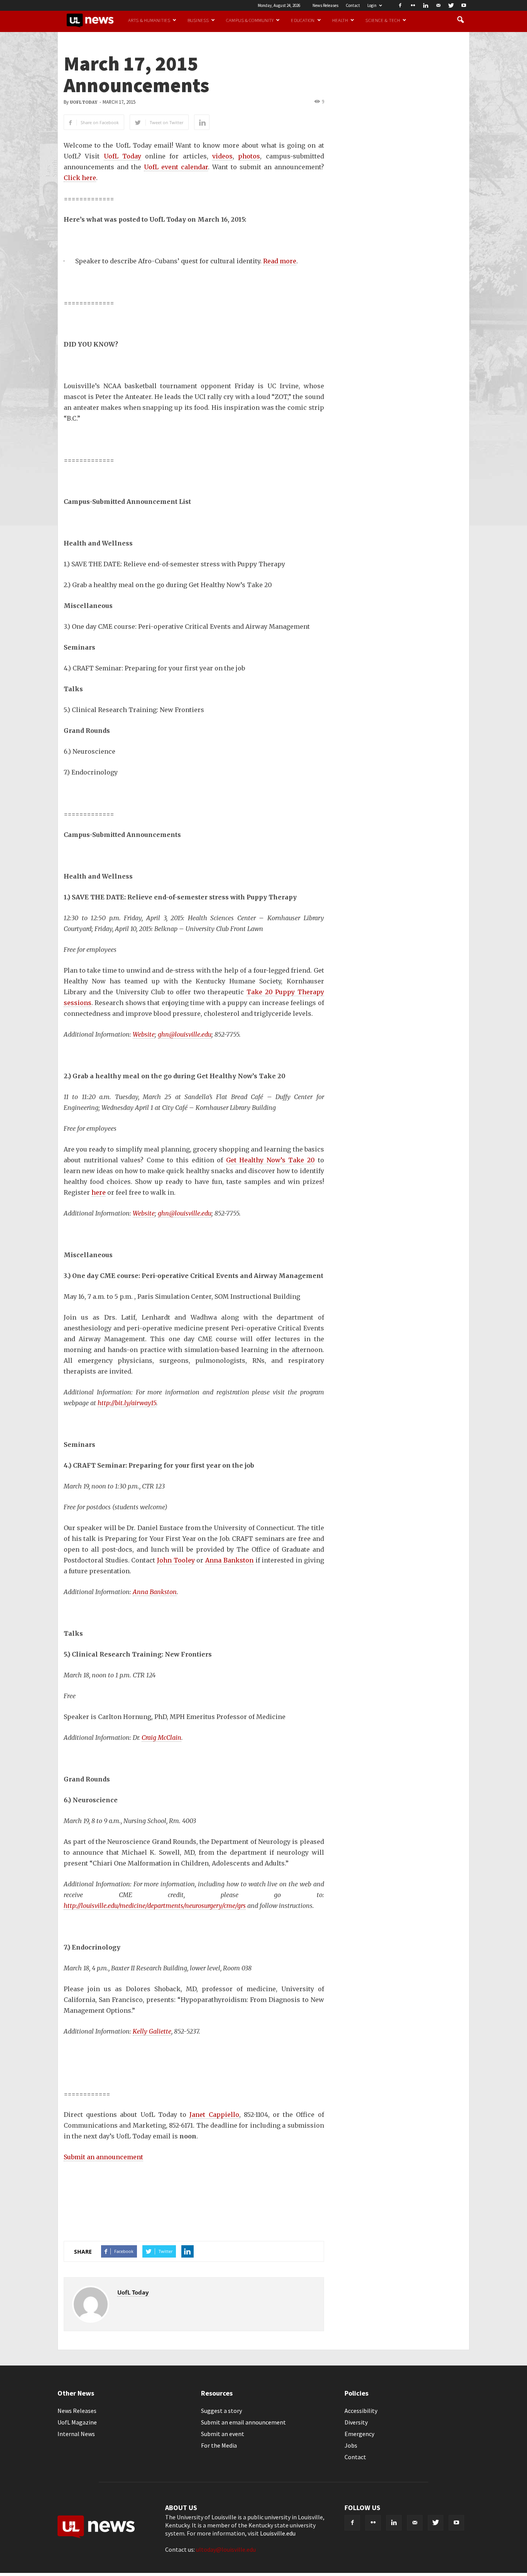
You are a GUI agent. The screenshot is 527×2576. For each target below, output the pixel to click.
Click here (80, 178)
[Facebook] (400, 5)
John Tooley (176, 1560)
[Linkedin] (426, 5)
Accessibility (361, 2411)
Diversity (356, 2422)
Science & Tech (383, 20)
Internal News (76, 2434)
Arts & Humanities (149, 20)
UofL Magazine (77, 2422)
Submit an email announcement (243, 2422)
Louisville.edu (278, 2533)
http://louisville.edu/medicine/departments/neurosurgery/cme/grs (155, 1906)
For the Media (219, 2445)
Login (372, 5)
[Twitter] (451, 5)
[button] (460, 20)
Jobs (351, 2445)
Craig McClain (161, 1738)
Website (144, 1034)
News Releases (325, 5)
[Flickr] (413, 5)
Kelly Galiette (152, 2031)
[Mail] (438, 5)
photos (249, 156)
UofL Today (84, 102)
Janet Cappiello (214, 2115)
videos (222, 156)
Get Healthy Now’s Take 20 (270, 1160)
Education (303, 20)
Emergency (359, 2434)
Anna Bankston (229, 1560)
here (99, 1192)
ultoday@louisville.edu (226, 2549)
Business (198, 20)
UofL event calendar (176, 167)
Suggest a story (221, 2411)
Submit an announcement (103, 2157)
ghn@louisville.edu (185, 1034)
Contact (353, 5)
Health (340, 20)
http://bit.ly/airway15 (127, 1403)
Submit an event (223, 2434)
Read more (280, 261)
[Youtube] (464, 5)
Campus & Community (250, 20)
